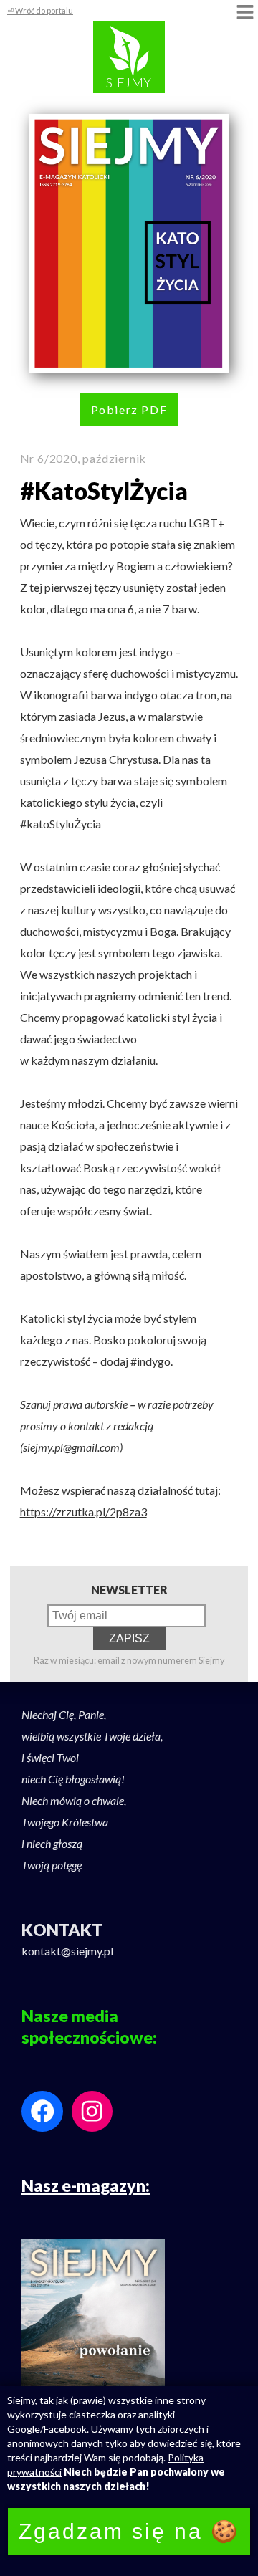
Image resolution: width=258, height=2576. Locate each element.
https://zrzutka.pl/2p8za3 (83, 1512)
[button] (245, 13)
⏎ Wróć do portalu (40, 10)
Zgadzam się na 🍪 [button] (129, 2531)
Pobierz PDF (129, 410)
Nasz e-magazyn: (86, 2185)
